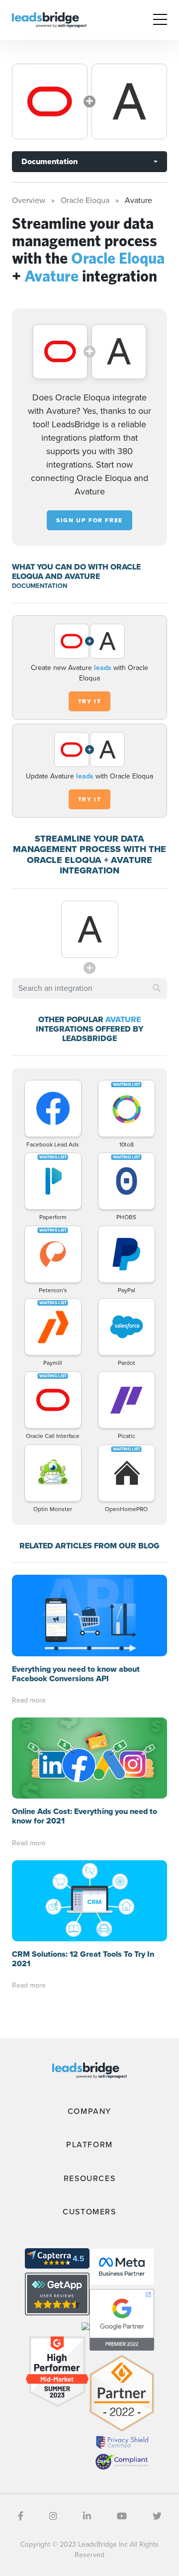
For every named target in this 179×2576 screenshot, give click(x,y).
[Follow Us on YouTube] (122, 2516)
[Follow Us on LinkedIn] (87, 2516)
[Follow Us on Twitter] (157, 2516)
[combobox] (89, 988)
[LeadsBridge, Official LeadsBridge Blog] (49, 19)
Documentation (49, 161)
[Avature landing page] (129, 101)
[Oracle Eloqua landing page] (50, 101)
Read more (29, 1700)
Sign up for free (89, 520)
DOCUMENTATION (40, 586)
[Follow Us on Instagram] (53, 2516)
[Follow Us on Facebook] (21, 2516)
